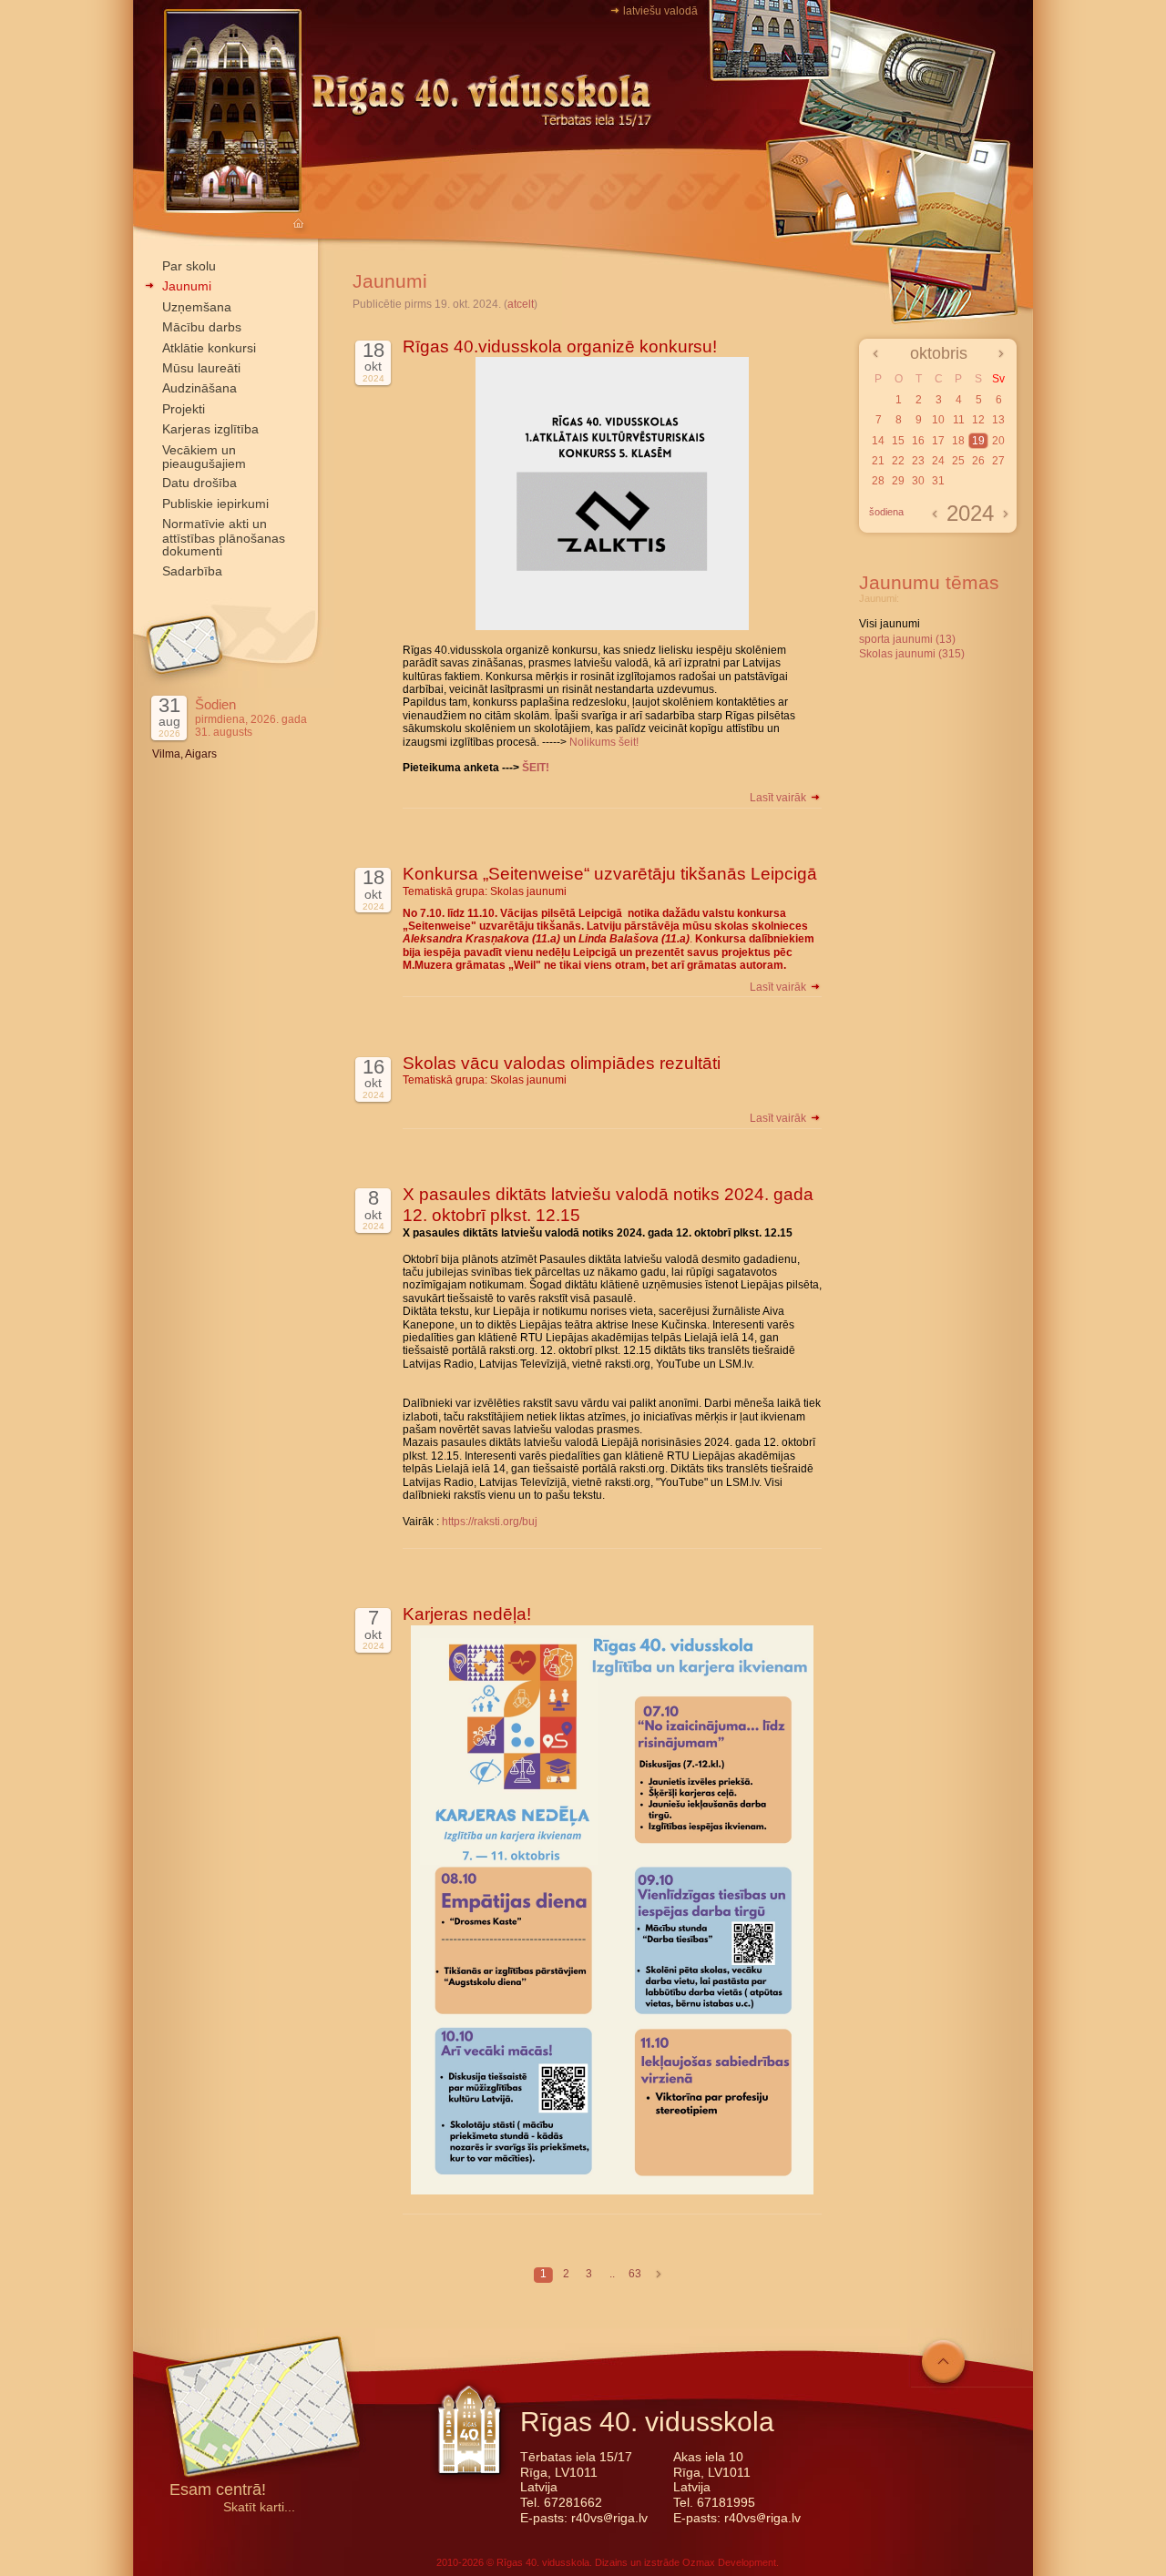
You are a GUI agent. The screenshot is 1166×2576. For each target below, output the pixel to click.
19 (978, 441)
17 (938, 441)
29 (898, 481)
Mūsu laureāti (201, 368)
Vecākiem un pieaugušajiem (204, 457)
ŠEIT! (536, 768)
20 (998, 441)
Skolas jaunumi (528, 891)
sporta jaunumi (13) (907, 639)
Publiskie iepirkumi (215, 504)
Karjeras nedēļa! (467, 1614)
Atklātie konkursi (209, 348)
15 (898, 441)
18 (958, 441)
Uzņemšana (197, 307)
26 (978, 461)
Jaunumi (187, 286)
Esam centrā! (218, 2491)
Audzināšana (199, 388)
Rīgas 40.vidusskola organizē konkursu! (560, 346)
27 (998, 461)
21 (878, 461)
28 (878, 481)
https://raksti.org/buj (490, 1522)
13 (998, 420)
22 (898, 461)
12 (978, 420)
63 (635, 2274)
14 (878, 441)
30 (918, 481)
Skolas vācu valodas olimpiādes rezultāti (562, 1063)
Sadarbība (192, 571)
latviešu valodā (660, 11)
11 (959, 420)
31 (938, 481)
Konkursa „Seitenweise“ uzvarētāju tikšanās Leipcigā (610, 874)
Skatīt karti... (259, 2507)
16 (918, 441)
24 (938, 461)
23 (918, 461)
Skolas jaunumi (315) (912, 654)
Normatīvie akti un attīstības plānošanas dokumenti (224, 537)
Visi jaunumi (890, 624)
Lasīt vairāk (779, 798)
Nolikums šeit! (604, 742)
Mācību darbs (202, 327)
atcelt (521, 304)
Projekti (184, 409)
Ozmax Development (729, 2562)
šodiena (886, 512)
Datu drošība (199, 483)
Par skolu (189, 266)
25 (958, 461)
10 (938, 420)
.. (612, 2274)
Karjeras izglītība (210, 429)
